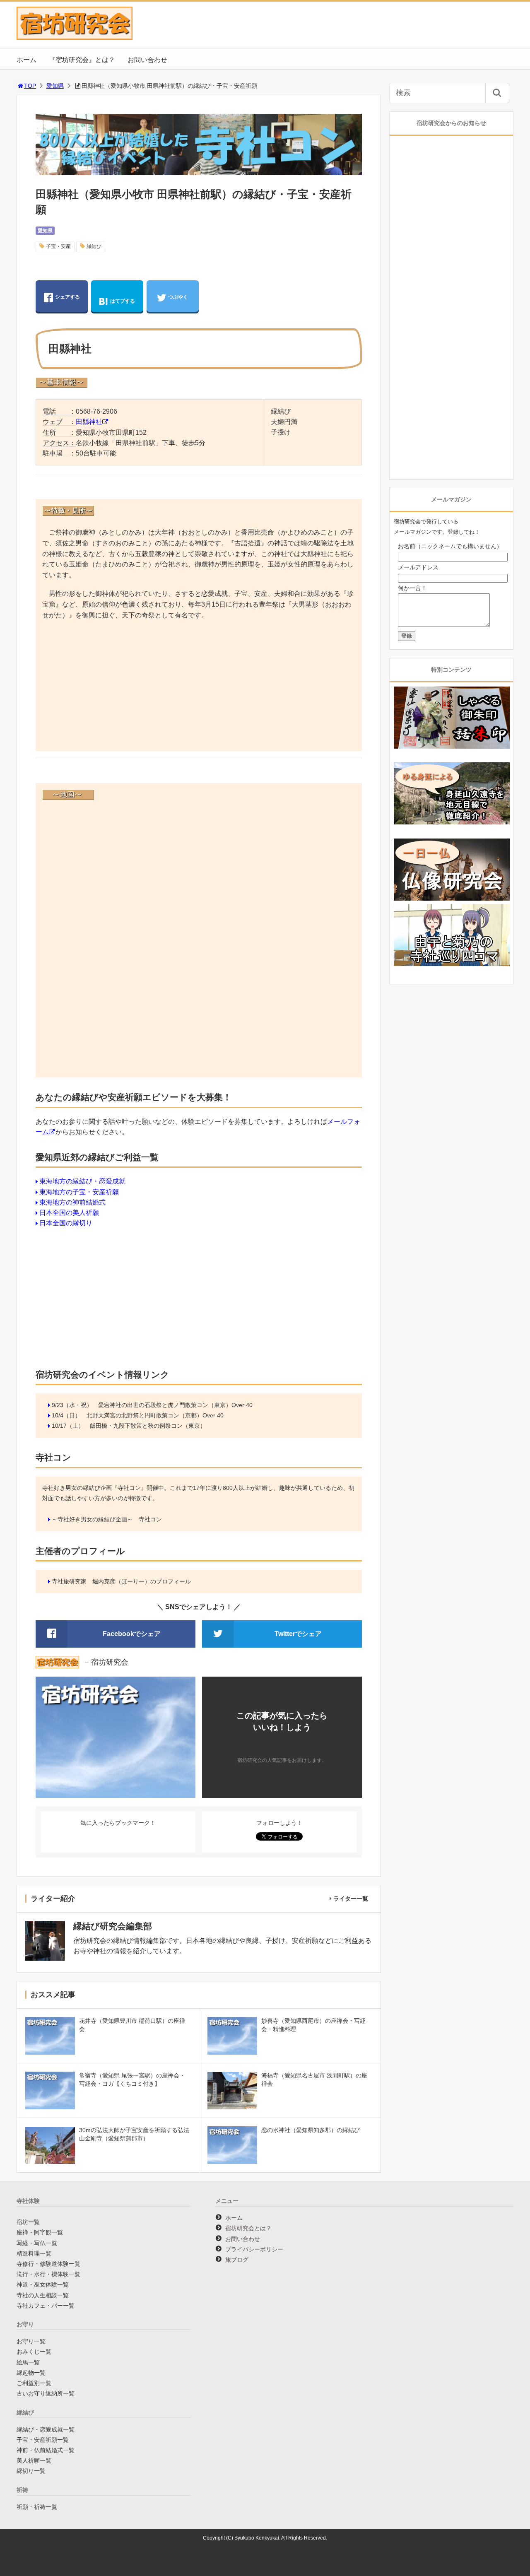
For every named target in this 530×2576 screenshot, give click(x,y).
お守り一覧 (31, 2341)
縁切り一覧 (31, 2471)
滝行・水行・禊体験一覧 (48, 2274)
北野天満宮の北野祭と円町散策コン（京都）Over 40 (155, 1415)
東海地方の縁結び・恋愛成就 (82, 1181)
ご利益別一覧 (34, 2383)
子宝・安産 (58, 246)
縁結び (94, 246)
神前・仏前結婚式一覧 (46, 2450)
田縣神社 (89, 422)
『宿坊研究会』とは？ (82, 60)
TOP (30, 86)
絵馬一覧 (28, 2362)
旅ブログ (237, 2260)
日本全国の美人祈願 (69, 1213)
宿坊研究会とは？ (248, 2228)
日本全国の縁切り (66, 1223)
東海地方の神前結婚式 (72, 1202)
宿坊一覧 (28, 2222)
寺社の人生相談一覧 (43, 2295)
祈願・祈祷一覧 (37, 2507)
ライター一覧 (351, 1899)
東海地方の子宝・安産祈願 (79, 1192)
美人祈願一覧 (34, 2460)
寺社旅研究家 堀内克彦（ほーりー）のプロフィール (121, 1581)
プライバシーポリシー (254, 2249)
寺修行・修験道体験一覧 (48, 2264)
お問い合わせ (147, 60)
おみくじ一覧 (34, 2352)
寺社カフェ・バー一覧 (46, 2306)
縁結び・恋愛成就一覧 (46, 2429)
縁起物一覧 (31, 2373)
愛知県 (55, 86)
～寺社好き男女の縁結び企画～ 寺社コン (107, 1519)
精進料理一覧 (34, 2253)
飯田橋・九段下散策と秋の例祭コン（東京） (148, 1426)
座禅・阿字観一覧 (40, 2232)
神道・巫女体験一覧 (43, 2284)
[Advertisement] (199, 687)
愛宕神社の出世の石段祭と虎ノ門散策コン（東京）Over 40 (175, 1405)
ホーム (26, 60)
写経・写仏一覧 (37, 2243)
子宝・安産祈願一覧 (43, 2440)
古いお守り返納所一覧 (46, 2393)
